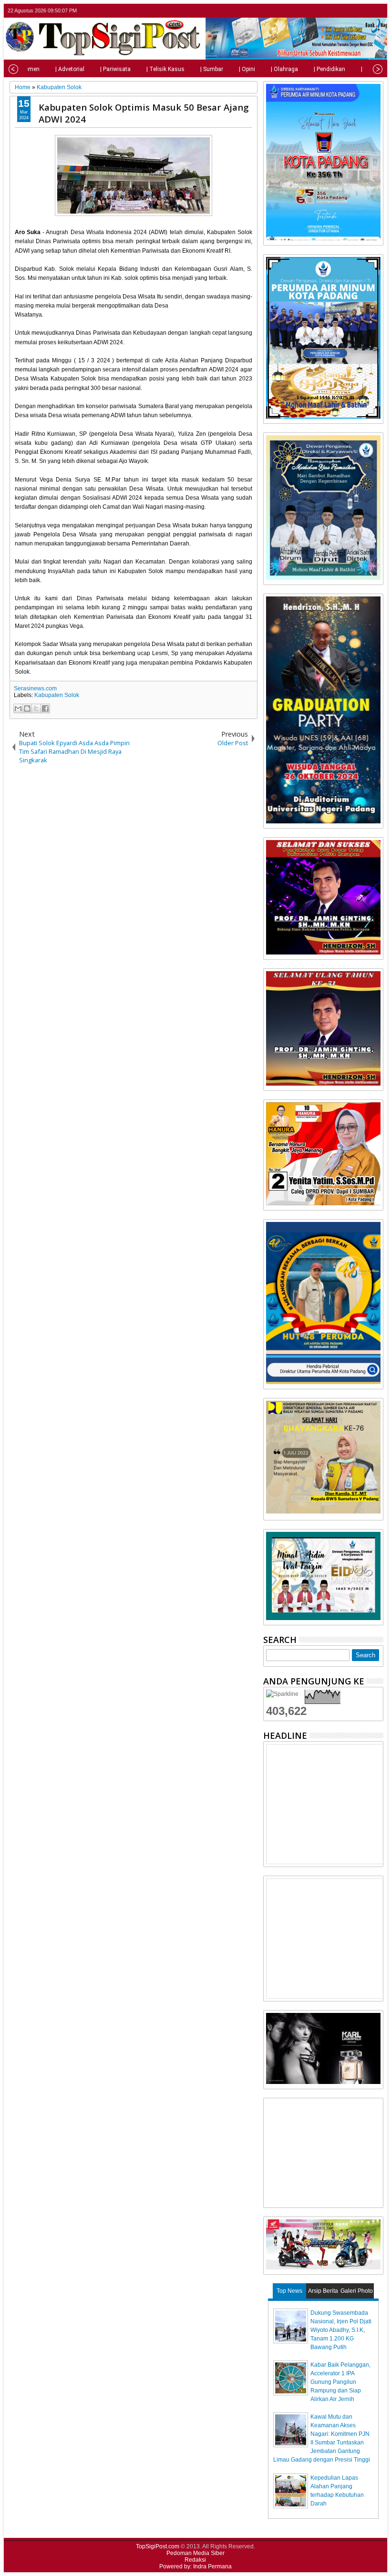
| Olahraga (284, 69)
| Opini (247, 69)
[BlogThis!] (27, 708)
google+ (365, 11)
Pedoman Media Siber (195, 2553)
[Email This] (18, 708)
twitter (340, 11)
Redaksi (195, 2560)
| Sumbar (212, 69)
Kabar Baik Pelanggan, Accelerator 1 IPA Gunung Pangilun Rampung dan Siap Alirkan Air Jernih (340, 2382)
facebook (352, 11)
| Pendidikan (329, 69)
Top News (289, 2291)
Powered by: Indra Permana (195, 2566)
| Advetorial (70, 69)
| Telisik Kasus (165, 69)
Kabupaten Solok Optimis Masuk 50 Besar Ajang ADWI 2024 (144, 113)
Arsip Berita (323, 2291)
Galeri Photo (357, 2291)
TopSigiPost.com (158, 2546)
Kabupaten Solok (57, 695)
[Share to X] (36, 708)
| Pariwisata (115, 69)
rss (377, 11)
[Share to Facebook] (45, 708)
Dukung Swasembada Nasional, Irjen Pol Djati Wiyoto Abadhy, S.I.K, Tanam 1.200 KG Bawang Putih (341, 2330)
